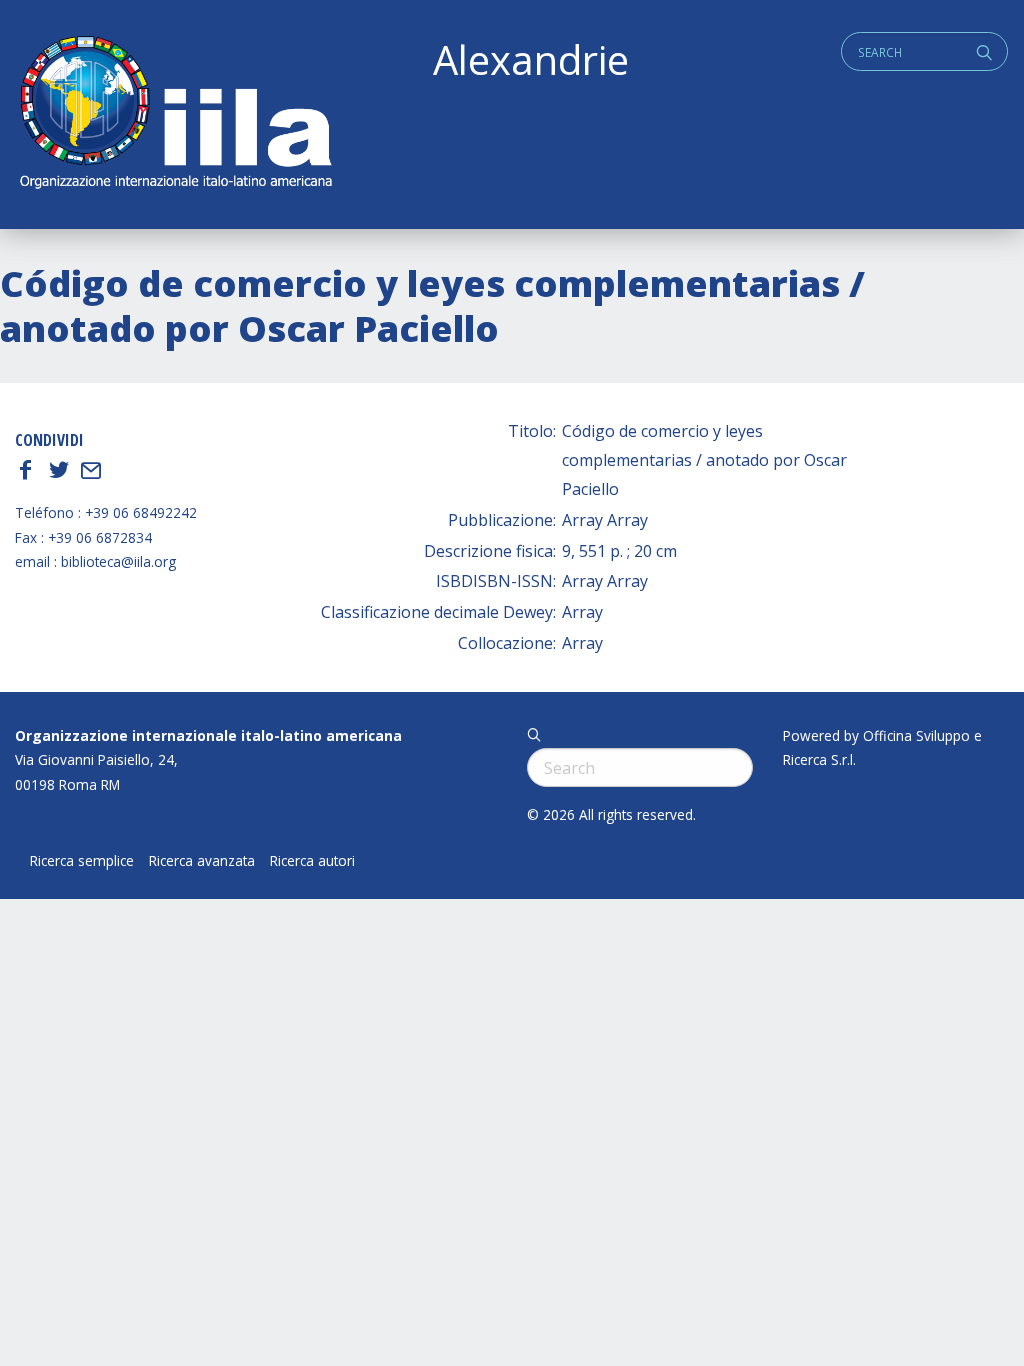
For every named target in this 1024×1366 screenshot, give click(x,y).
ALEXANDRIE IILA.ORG (175, 114)
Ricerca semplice (82, 861)
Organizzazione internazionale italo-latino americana (208, 735)
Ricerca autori (312, 861)
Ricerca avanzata (202, 861)
